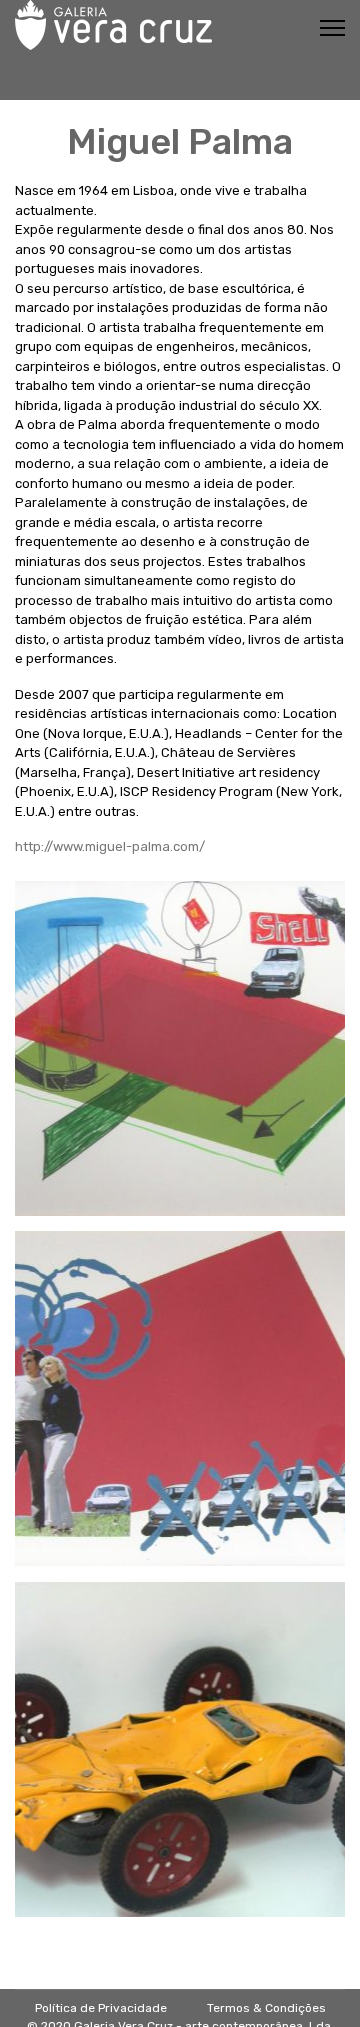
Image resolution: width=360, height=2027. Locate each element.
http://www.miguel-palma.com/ (110, 846)
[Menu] (332, 28)
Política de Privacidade (101, 2008)
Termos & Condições (266, 2008)
